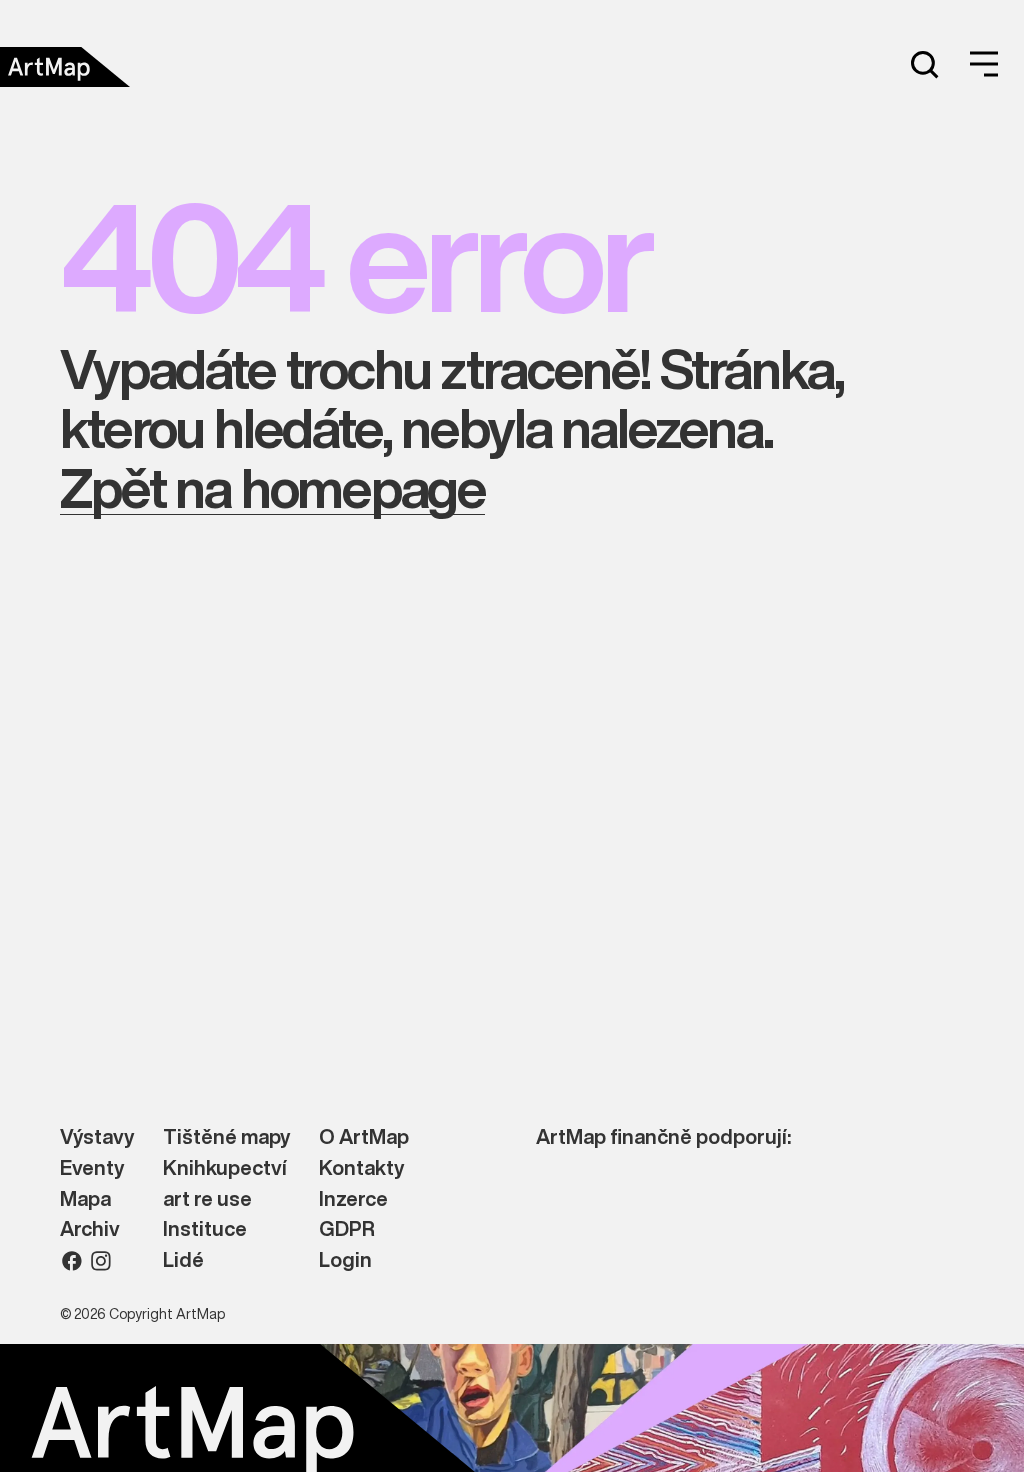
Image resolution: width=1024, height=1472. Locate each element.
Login (345, 1260)
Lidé (183, 1260)
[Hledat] (924, 64)
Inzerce (353, 1199)
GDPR (347, 1229)
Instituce (205, 1229)
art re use (207, 1199)
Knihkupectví (225, 1168)
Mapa (85, 1199)
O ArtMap (364, 1137)
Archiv (90, 1229)
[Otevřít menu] (984, 64)
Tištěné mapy (226, 1137)
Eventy (92, 1168)
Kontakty (361, 1168)
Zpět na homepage (272, 487)
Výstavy (97, 1137)
